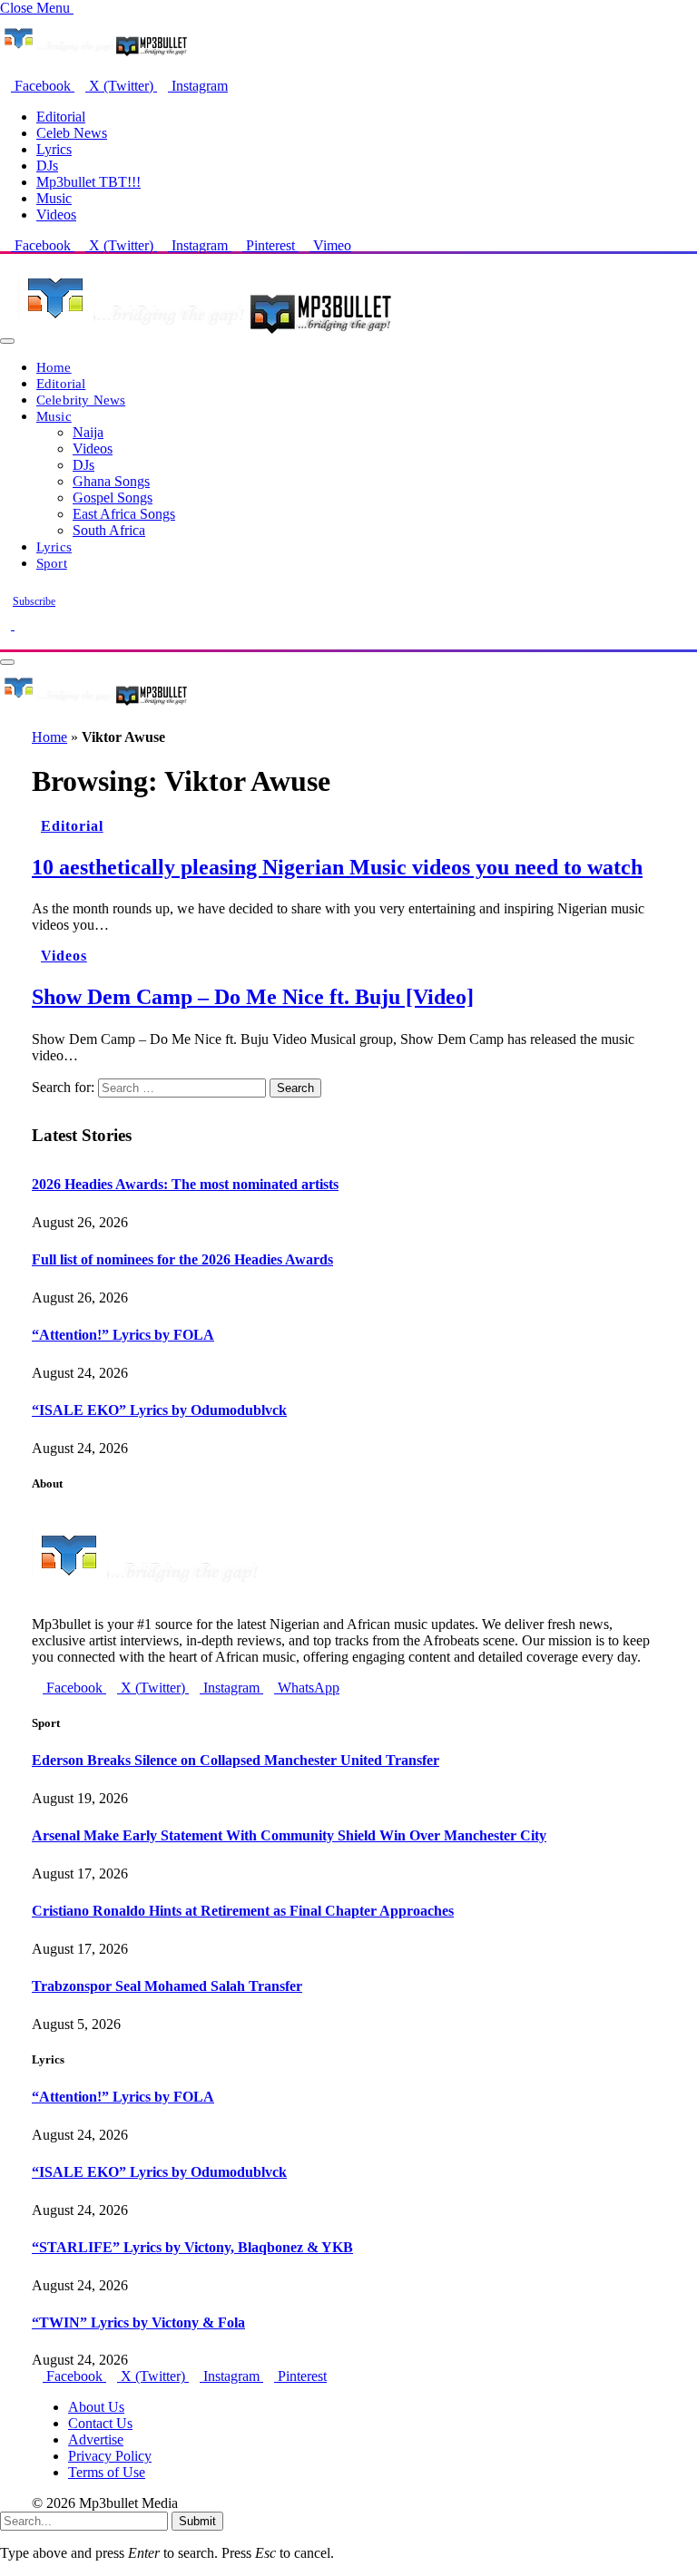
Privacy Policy (110, 2456)
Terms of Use (107, 2472)
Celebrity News (81, 400)
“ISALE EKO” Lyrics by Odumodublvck (159, 1410)
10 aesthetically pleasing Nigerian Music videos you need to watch (337, 867)
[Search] (5, 641)
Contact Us (100, 2423)
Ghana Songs (111, 481)
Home (54, 367)
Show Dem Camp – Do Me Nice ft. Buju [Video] (253, 997)
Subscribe (34, 601)
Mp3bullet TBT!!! (88, 182)
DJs (47, 166)
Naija (88, 432)
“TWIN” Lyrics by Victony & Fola (138, 2322)
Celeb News (72, 133)
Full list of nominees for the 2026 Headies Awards (182, 1259)
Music (54, 198)
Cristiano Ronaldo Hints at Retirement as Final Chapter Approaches (243, 1911)
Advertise (96, 2439)
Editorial (61, 117)
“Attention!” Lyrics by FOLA (123, 1335)
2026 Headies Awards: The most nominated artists (185, 1184)
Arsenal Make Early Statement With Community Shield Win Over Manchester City (289, 1835)
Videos (56, 215)
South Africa (109, 530)
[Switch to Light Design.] (20, 624)
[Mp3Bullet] (206, 336)
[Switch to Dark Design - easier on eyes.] (7, 624)
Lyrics (54, 149)
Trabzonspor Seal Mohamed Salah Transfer (167, 1986)
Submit (197, 2521)
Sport (52, 563)
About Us (96, 2407)
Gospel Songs (113, 498)
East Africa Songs (124, 514)
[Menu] (7, 341)
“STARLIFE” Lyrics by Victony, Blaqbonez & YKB (192, 2247)
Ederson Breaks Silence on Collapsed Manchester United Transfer (236, 1760)
